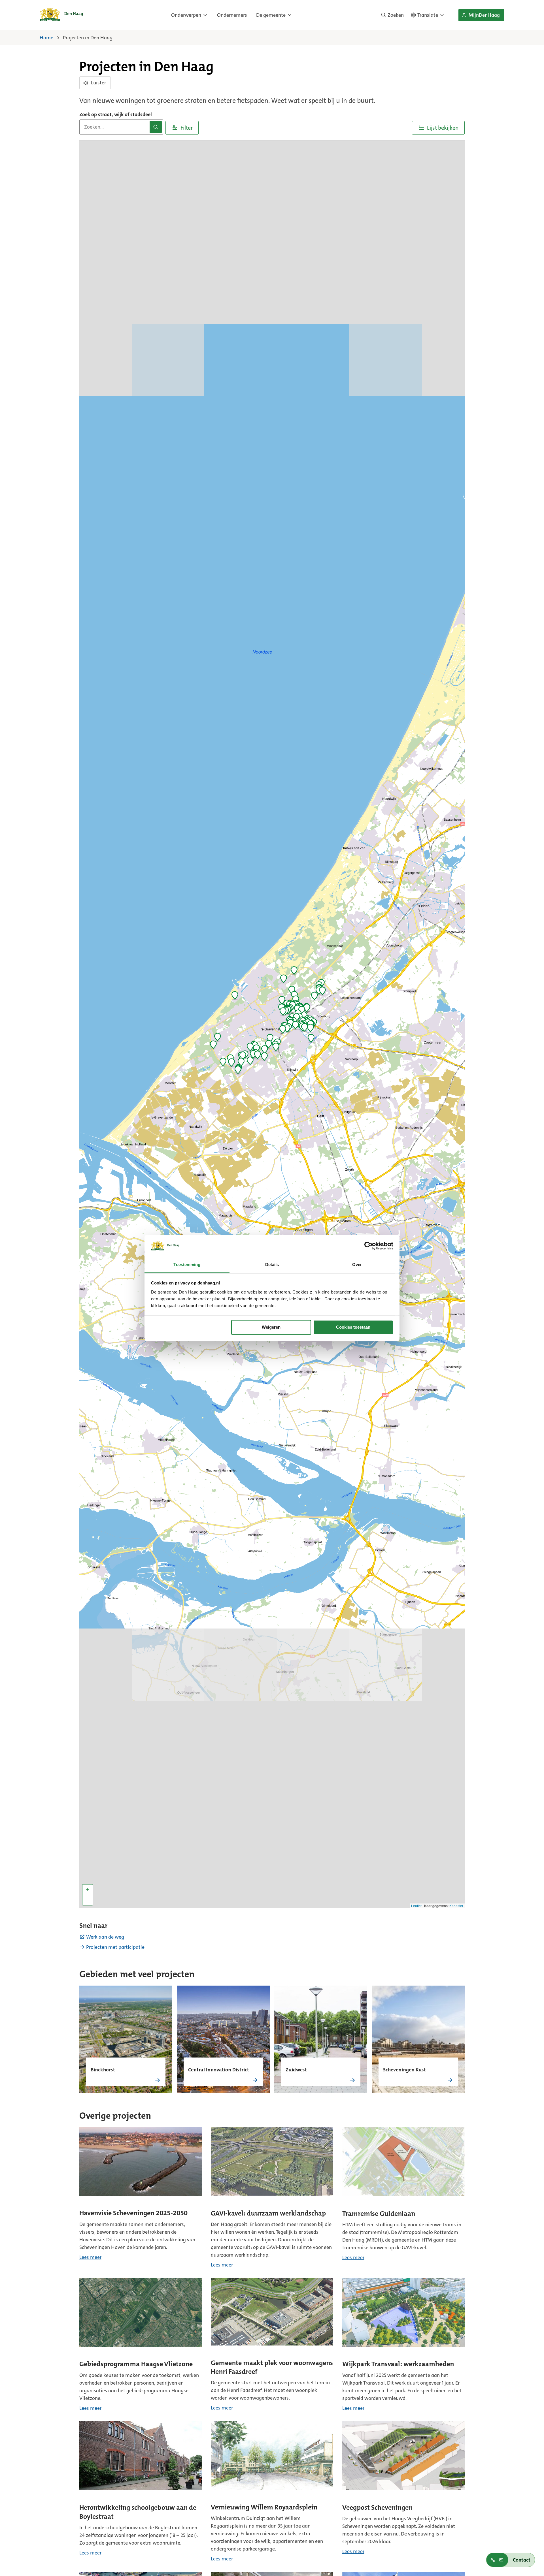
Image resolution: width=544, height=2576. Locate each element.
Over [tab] (357, 1264)
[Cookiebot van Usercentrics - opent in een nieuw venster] (368, 1246)
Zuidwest (296, 2070)
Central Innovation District (219, 2070)
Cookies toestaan (353, 1327)
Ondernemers (232, 15)
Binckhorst (103, 2070)
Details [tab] (272, 1264)
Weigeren (271, 1327)
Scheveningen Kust (404, 2070)
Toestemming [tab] (187, 1264)
